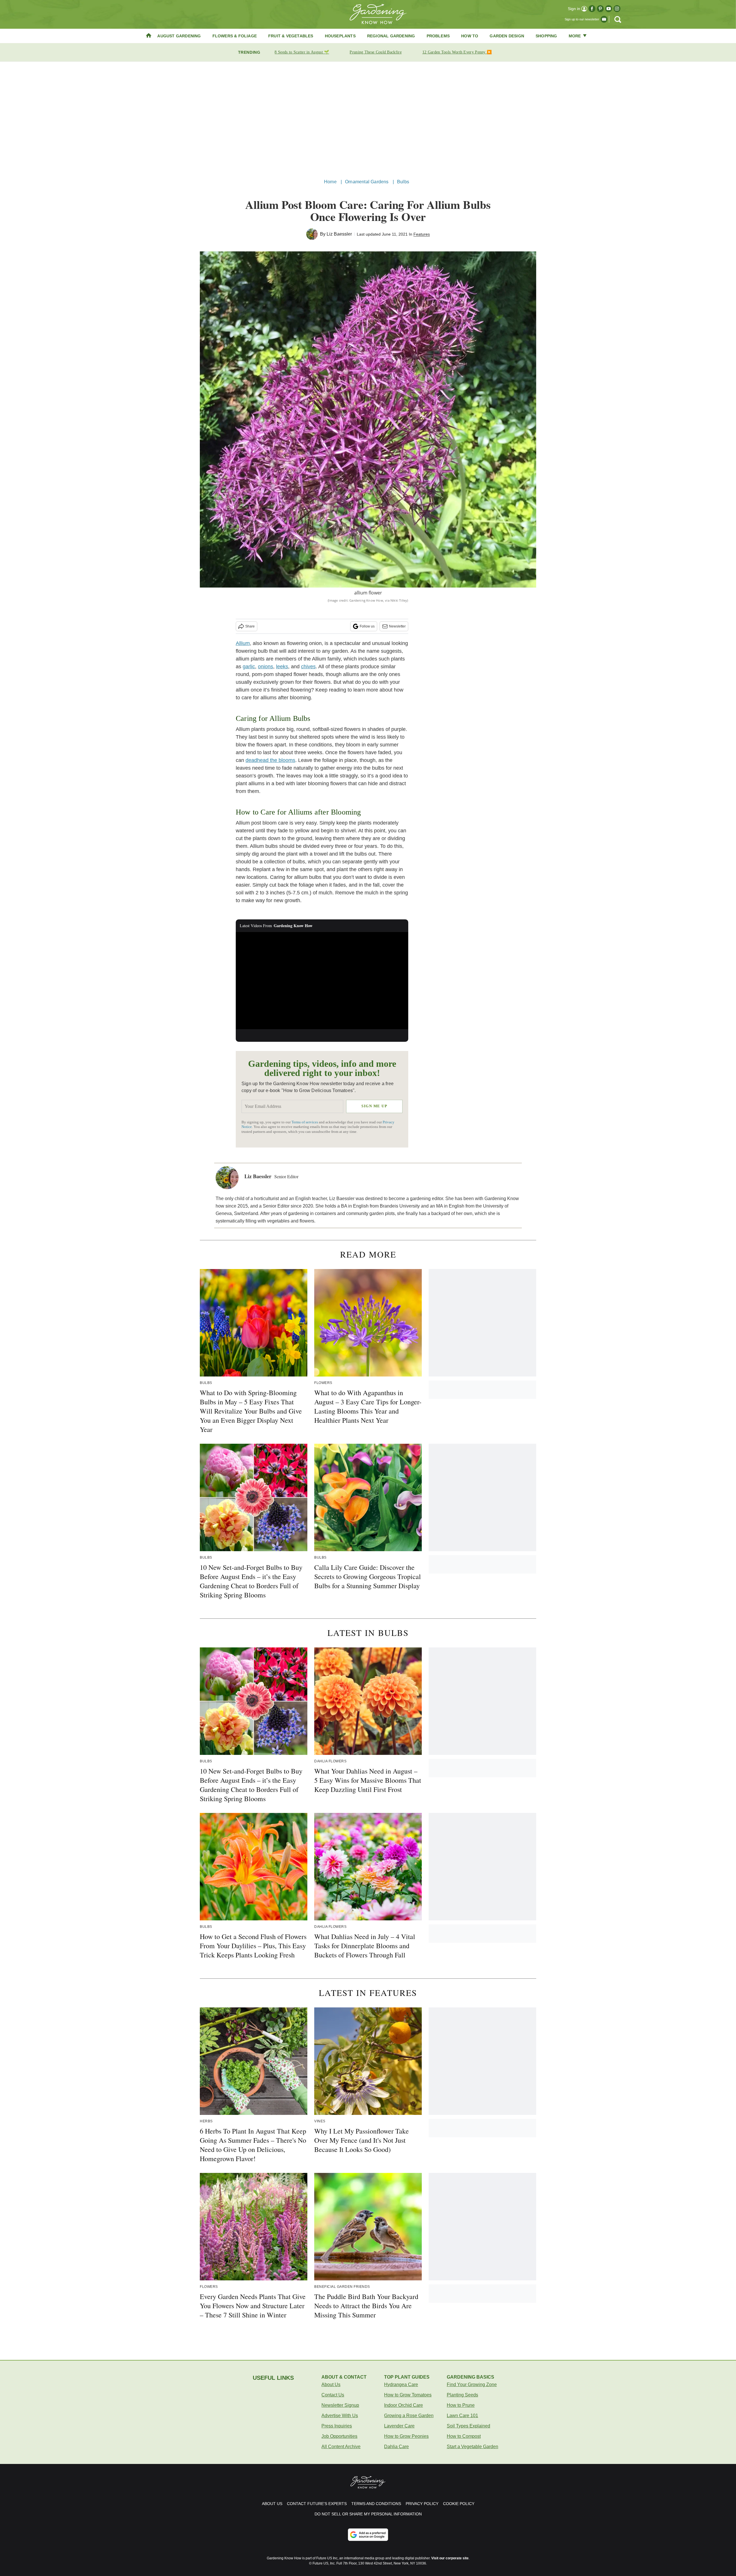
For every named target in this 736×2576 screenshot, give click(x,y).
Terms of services (305, 1122)
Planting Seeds (462, 2395)
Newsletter (397, 626)
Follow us (367, 626)
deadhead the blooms (270, 760)
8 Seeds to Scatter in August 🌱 (302, 52)
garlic (249, 667)
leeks (282, 667)
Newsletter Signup (340, 2405)
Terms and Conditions (376, 2504)
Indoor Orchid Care (404, 2405)
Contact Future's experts (317, 2504)
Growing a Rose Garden (409, 2416)
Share (250, 626)
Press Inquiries (337, 2426)
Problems (438, 36)
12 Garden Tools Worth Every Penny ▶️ (457, 52)
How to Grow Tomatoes (408, 2395)
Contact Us (333, 2395)
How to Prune (461, 2405)
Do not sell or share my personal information (368, 2514)
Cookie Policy (459, 2504)
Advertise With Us (340, 2416)
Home (330, 182)
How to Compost (464, 2436)
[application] (322, 981)
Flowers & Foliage (235, 36)
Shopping (546, 36)
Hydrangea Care (401, 2385)
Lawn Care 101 (462, 2416)
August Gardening (179, 36)
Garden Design (507, 36)
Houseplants (340, 36)
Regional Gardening (391, 36)
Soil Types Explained (468, 2426)
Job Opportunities (339, 2436)
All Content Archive (341, 2447)
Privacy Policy (422, 2504)
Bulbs (403, 182)
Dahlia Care (396, 2447)
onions (266, 667)
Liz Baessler (339, 234)
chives (308, 667)
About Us (331, 2385)
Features (422, 234)
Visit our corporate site (450, 2558)
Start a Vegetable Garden (473, 2447)
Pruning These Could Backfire (375, 52)
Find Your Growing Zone (472, 2385)
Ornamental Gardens (367, 182)
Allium (243, 643)
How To (470, 36)
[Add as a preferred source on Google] (368, 2535)
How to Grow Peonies (406, 2436)
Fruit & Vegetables (291, 36)
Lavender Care (399, 2426)
